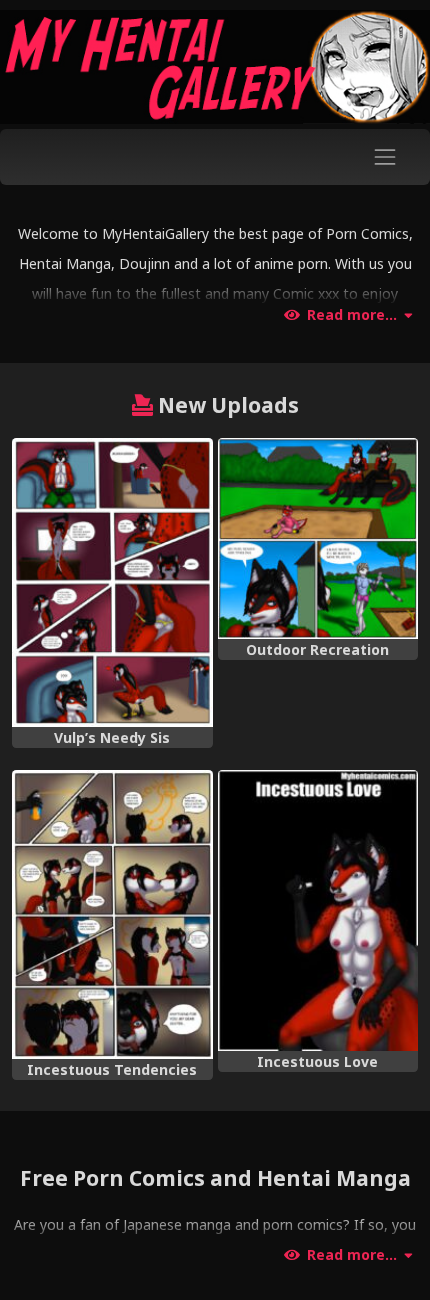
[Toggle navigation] (385, 156)
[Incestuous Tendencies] (112, 914)
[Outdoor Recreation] (318, 538)
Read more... (352, 315)
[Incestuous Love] (318, 910)
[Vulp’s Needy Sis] (112, 582)
